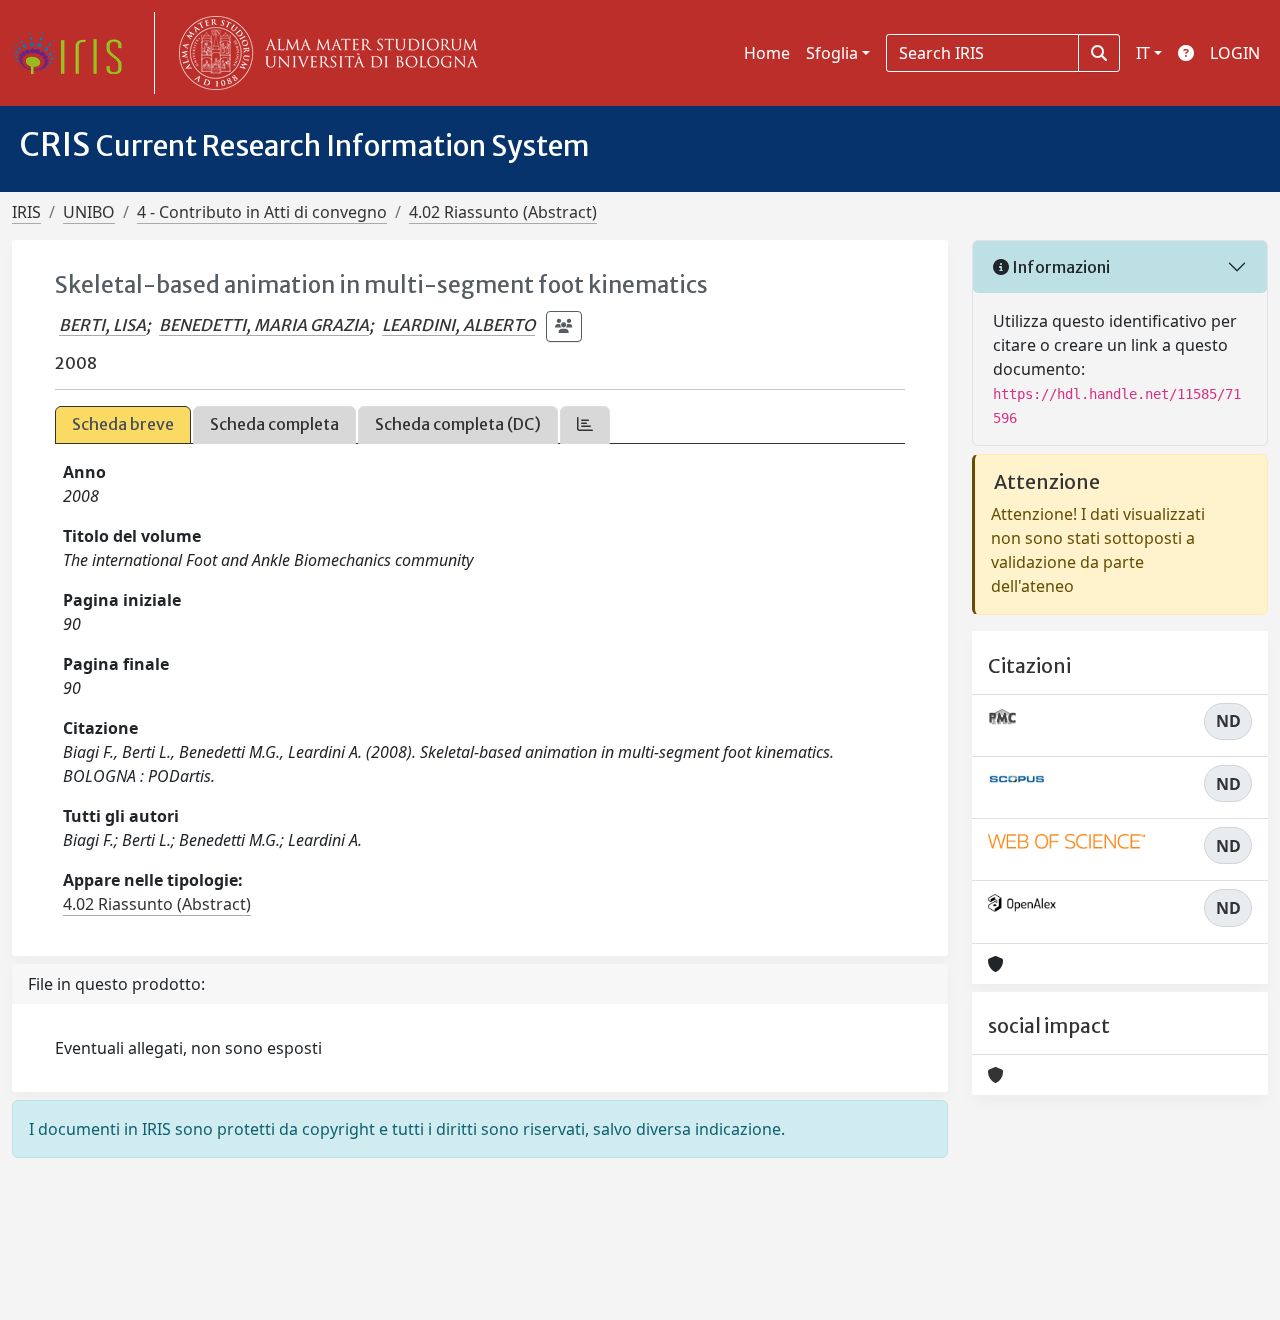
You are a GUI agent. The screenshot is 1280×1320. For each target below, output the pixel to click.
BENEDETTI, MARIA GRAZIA (264, 325)
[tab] (585, 424)
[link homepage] (75, 53)
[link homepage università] (324, 53)
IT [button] (1143, 53)
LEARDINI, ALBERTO (458, 325)
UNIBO (89, 212)
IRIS (26, 212)
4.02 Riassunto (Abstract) (503, 212)
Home (767, 53)
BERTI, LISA (102, 325)
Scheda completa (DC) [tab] (458, 424)
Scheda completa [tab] (274, 424)
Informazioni (1059, 267)
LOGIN (1235, 53)
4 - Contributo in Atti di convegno (262, 212)
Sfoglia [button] (832, 53)
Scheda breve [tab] (123, 424)
